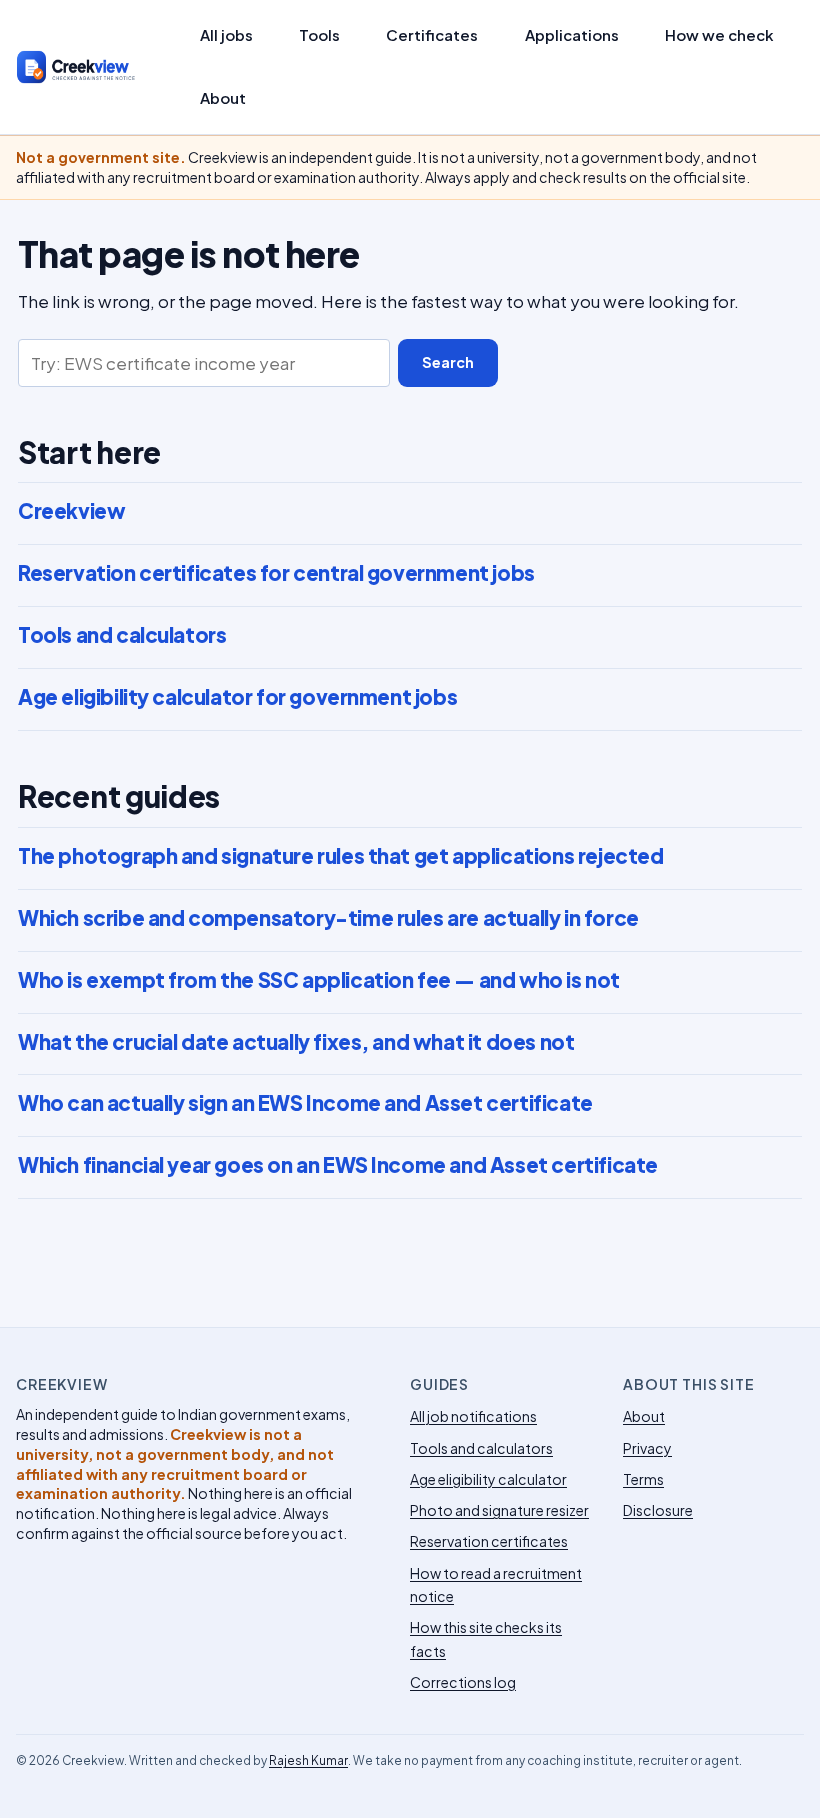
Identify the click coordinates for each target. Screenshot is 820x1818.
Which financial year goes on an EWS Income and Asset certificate (338, 1165)
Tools (319, 35)
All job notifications (473, 1416)
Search (448, 362)
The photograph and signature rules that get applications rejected (340, 856)
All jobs (226, 35)
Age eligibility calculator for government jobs (237, 697)
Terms (643, 1479)
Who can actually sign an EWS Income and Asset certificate (305, 1103)
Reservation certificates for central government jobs (276, 573)
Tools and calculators (122, 635)
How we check (719, 35)
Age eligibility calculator (488, 1479)
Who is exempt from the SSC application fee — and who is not (319, 980)
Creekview (71, 511)
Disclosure (658, 1510)
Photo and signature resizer (499, 1510)
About (223, 98)
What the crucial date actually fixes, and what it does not (296, 1042)
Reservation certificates (489, 1541)
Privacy (647, 1448)
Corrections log (463, 1682)
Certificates (432, 35)
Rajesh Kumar (308, 1760)
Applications (572, 35)
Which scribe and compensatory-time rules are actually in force (328, 918)
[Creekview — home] (94, 67)
